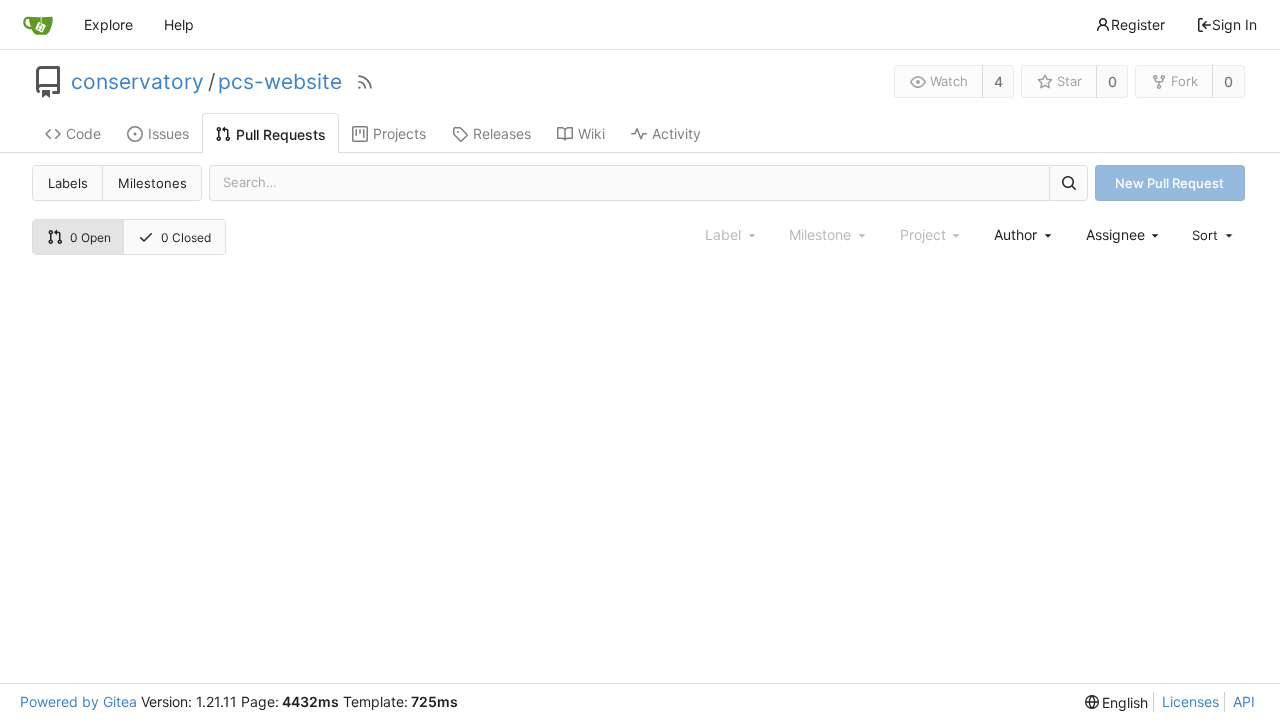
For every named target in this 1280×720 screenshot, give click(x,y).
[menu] (1214, 235)
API (1244, 701)
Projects (399, 133)
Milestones (152, 183)
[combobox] (1024, 234)
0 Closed (186, 237)
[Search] (1068, 182)
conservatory (137, 82)
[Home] (38, 25)
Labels (68, 183)
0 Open (90, 237)
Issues (168, 133)
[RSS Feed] (365, 82)
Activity (676, 133)
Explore (108, 24)
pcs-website (280, 82)
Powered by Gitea (78, 701)
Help (179, 24)
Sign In (1234, 24)
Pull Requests (281, 134)
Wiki (591, 133)
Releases (502, 133)
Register (1138, 24)
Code (83, 133)
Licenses (1190, 701)
